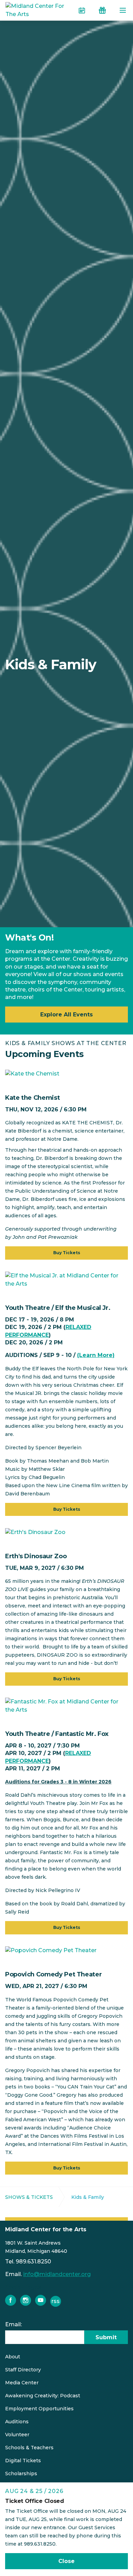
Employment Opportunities (39, 2409)
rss (56, 2301)
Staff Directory (23, 2370)
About (13, 2357)
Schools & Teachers (29, 2448)
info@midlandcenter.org (57, 2274)
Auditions (17, 2422)
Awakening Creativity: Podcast (43, 2396)
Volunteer (17, 2435)
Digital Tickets (23, 2461)
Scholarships (21, 2474)
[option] (66, 664)
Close (66, 2561)
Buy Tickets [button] (67, 1253)
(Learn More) (96, 1355)
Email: (13, 2324)
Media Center (22, 2383)
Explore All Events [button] (66, 1015)
